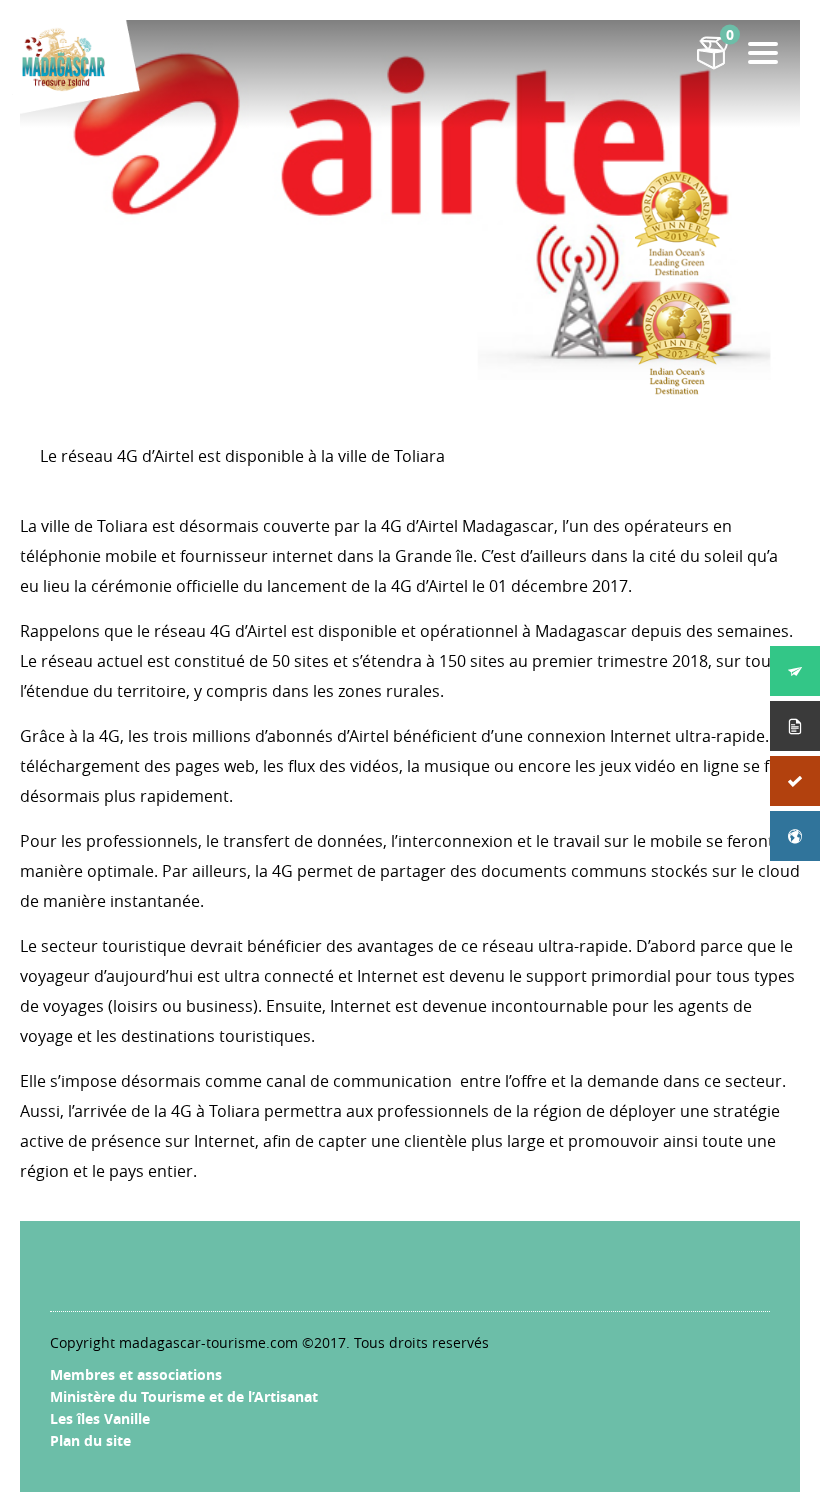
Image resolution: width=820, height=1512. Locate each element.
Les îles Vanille (100, 1418)
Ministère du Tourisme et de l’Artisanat (184, 1396)
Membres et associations (136, 1374)
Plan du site (90, 1440)
